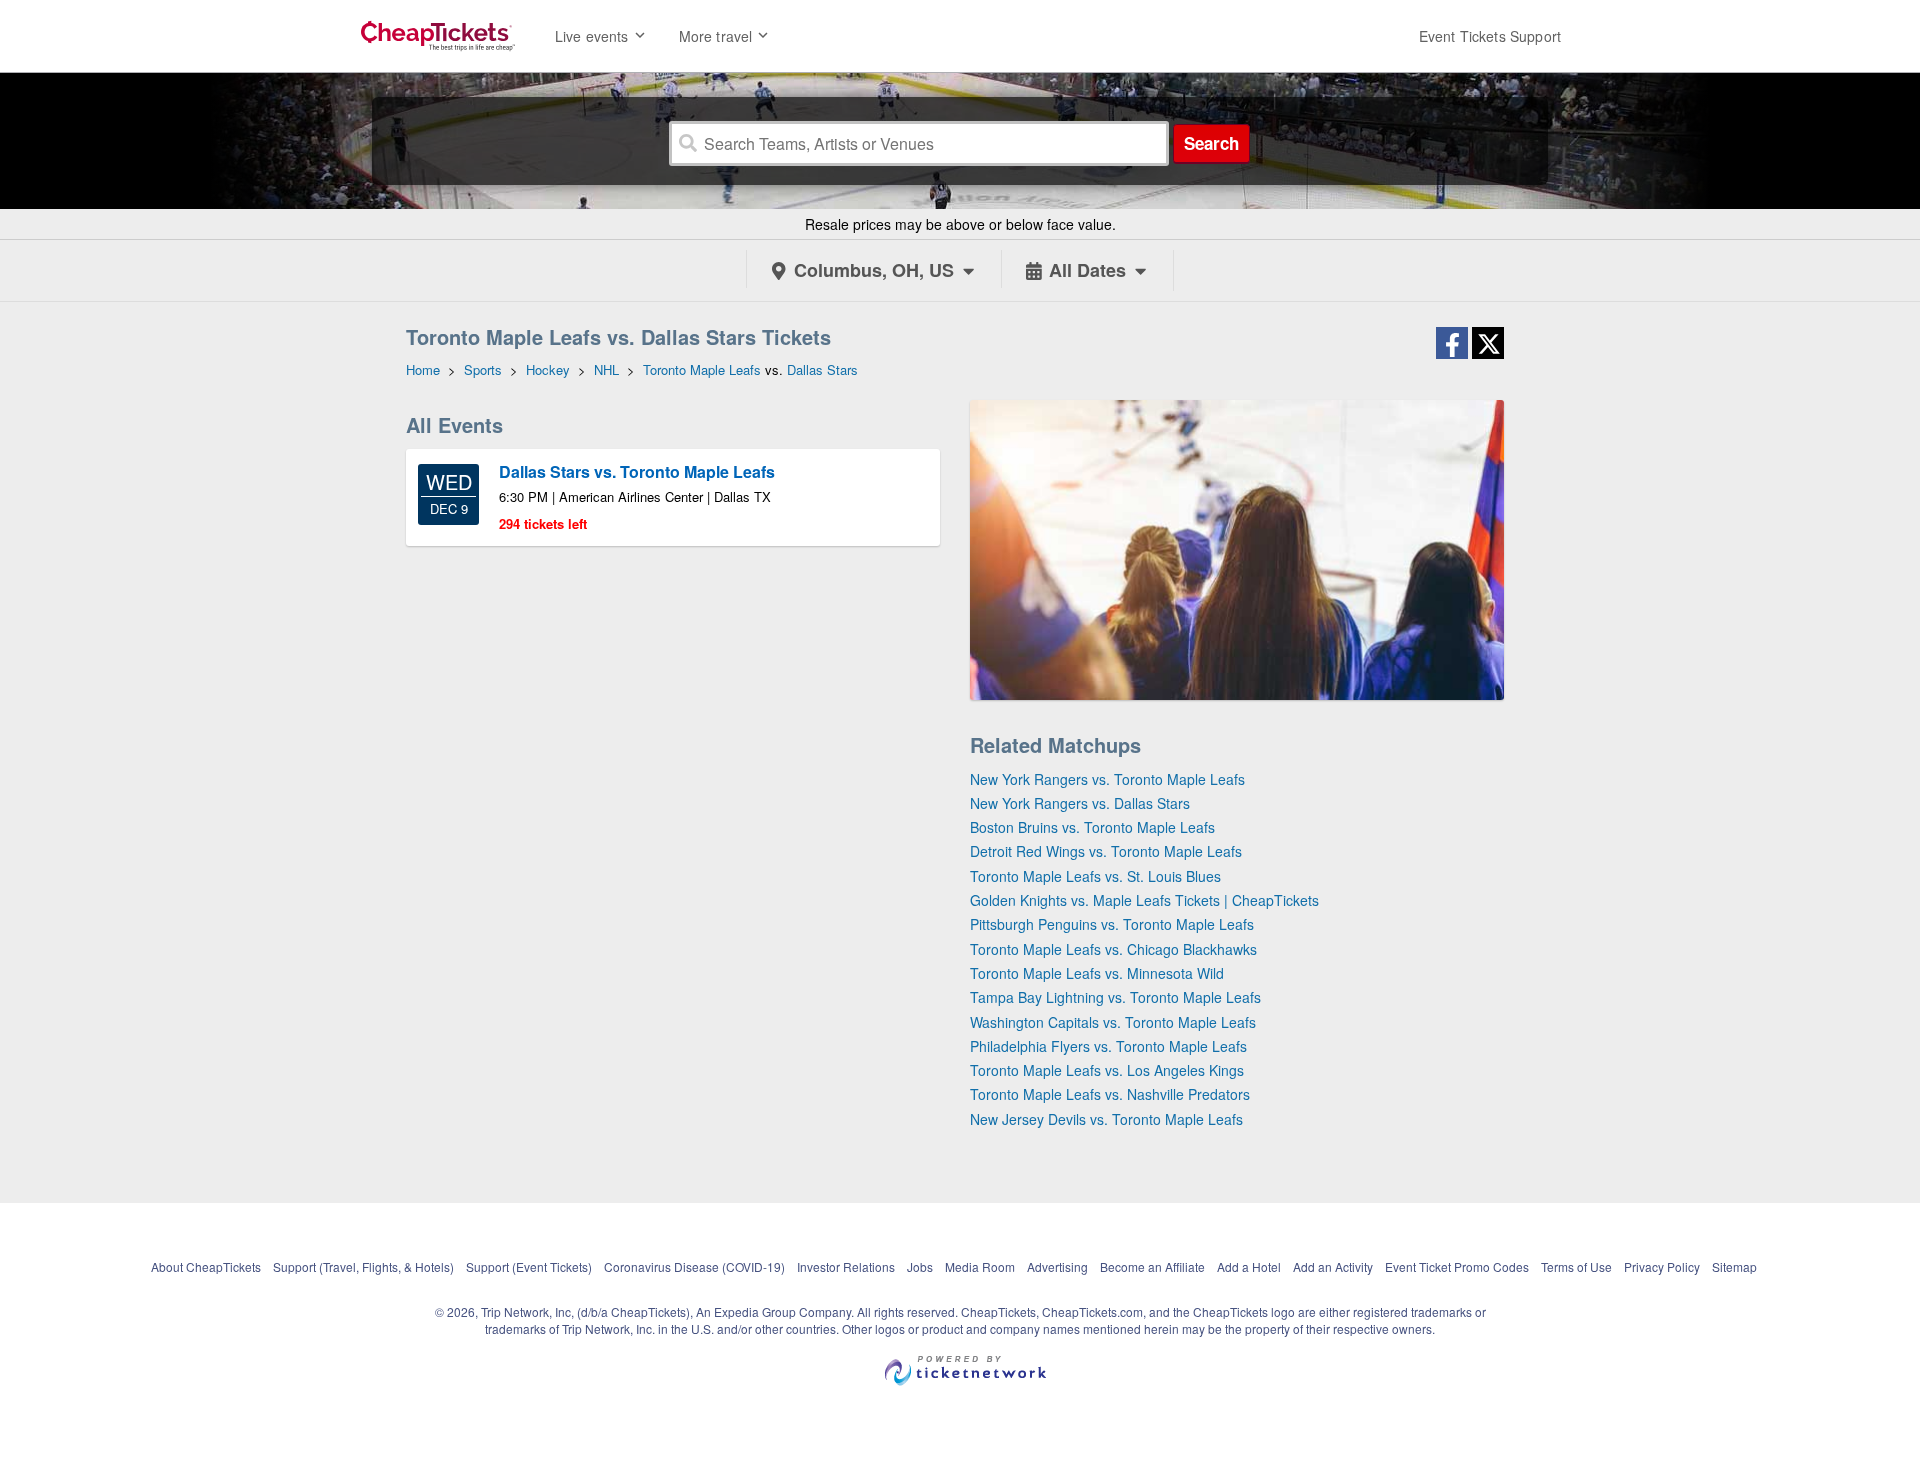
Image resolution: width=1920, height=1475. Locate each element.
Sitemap (1734, 1266)
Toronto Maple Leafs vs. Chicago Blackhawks (1113, 949)
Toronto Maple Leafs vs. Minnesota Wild (1097, 973)
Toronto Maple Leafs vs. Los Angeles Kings (1107, 1070)
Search (1211, 143)
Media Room (980, 1266)
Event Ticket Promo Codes (1457, 1266)
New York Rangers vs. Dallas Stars (1080, 803)
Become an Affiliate (1152, 1266)
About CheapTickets (206, 1266)
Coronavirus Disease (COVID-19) (694, 1266)
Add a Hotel (1249, 1266)
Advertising (1057, 1266)
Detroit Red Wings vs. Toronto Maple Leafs (1106, 851)
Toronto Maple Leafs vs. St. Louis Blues (1095, 876)
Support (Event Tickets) (529, 1266)
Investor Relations (846, 1266)
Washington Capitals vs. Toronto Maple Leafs (1113, 1022)
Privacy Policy (1662, 1266)
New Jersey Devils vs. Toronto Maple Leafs (1106, 1119)
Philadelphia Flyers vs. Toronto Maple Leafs (1108, 1046)
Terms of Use (1576, 1266)
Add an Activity (1333, 1266)
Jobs (920, 1266)
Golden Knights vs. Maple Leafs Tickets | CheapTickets (1144, 900)
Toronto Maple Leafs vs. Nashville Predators (1110, 1094)
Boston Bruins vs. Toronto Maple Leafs (1092, 827)
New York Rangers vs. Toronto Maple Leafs (1107, 779)
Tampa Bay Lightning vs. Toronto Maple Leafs (1115, 997)
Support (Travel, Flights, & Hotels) (363, 1266)
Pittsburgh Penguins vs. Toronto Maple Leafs (1112, 924)
